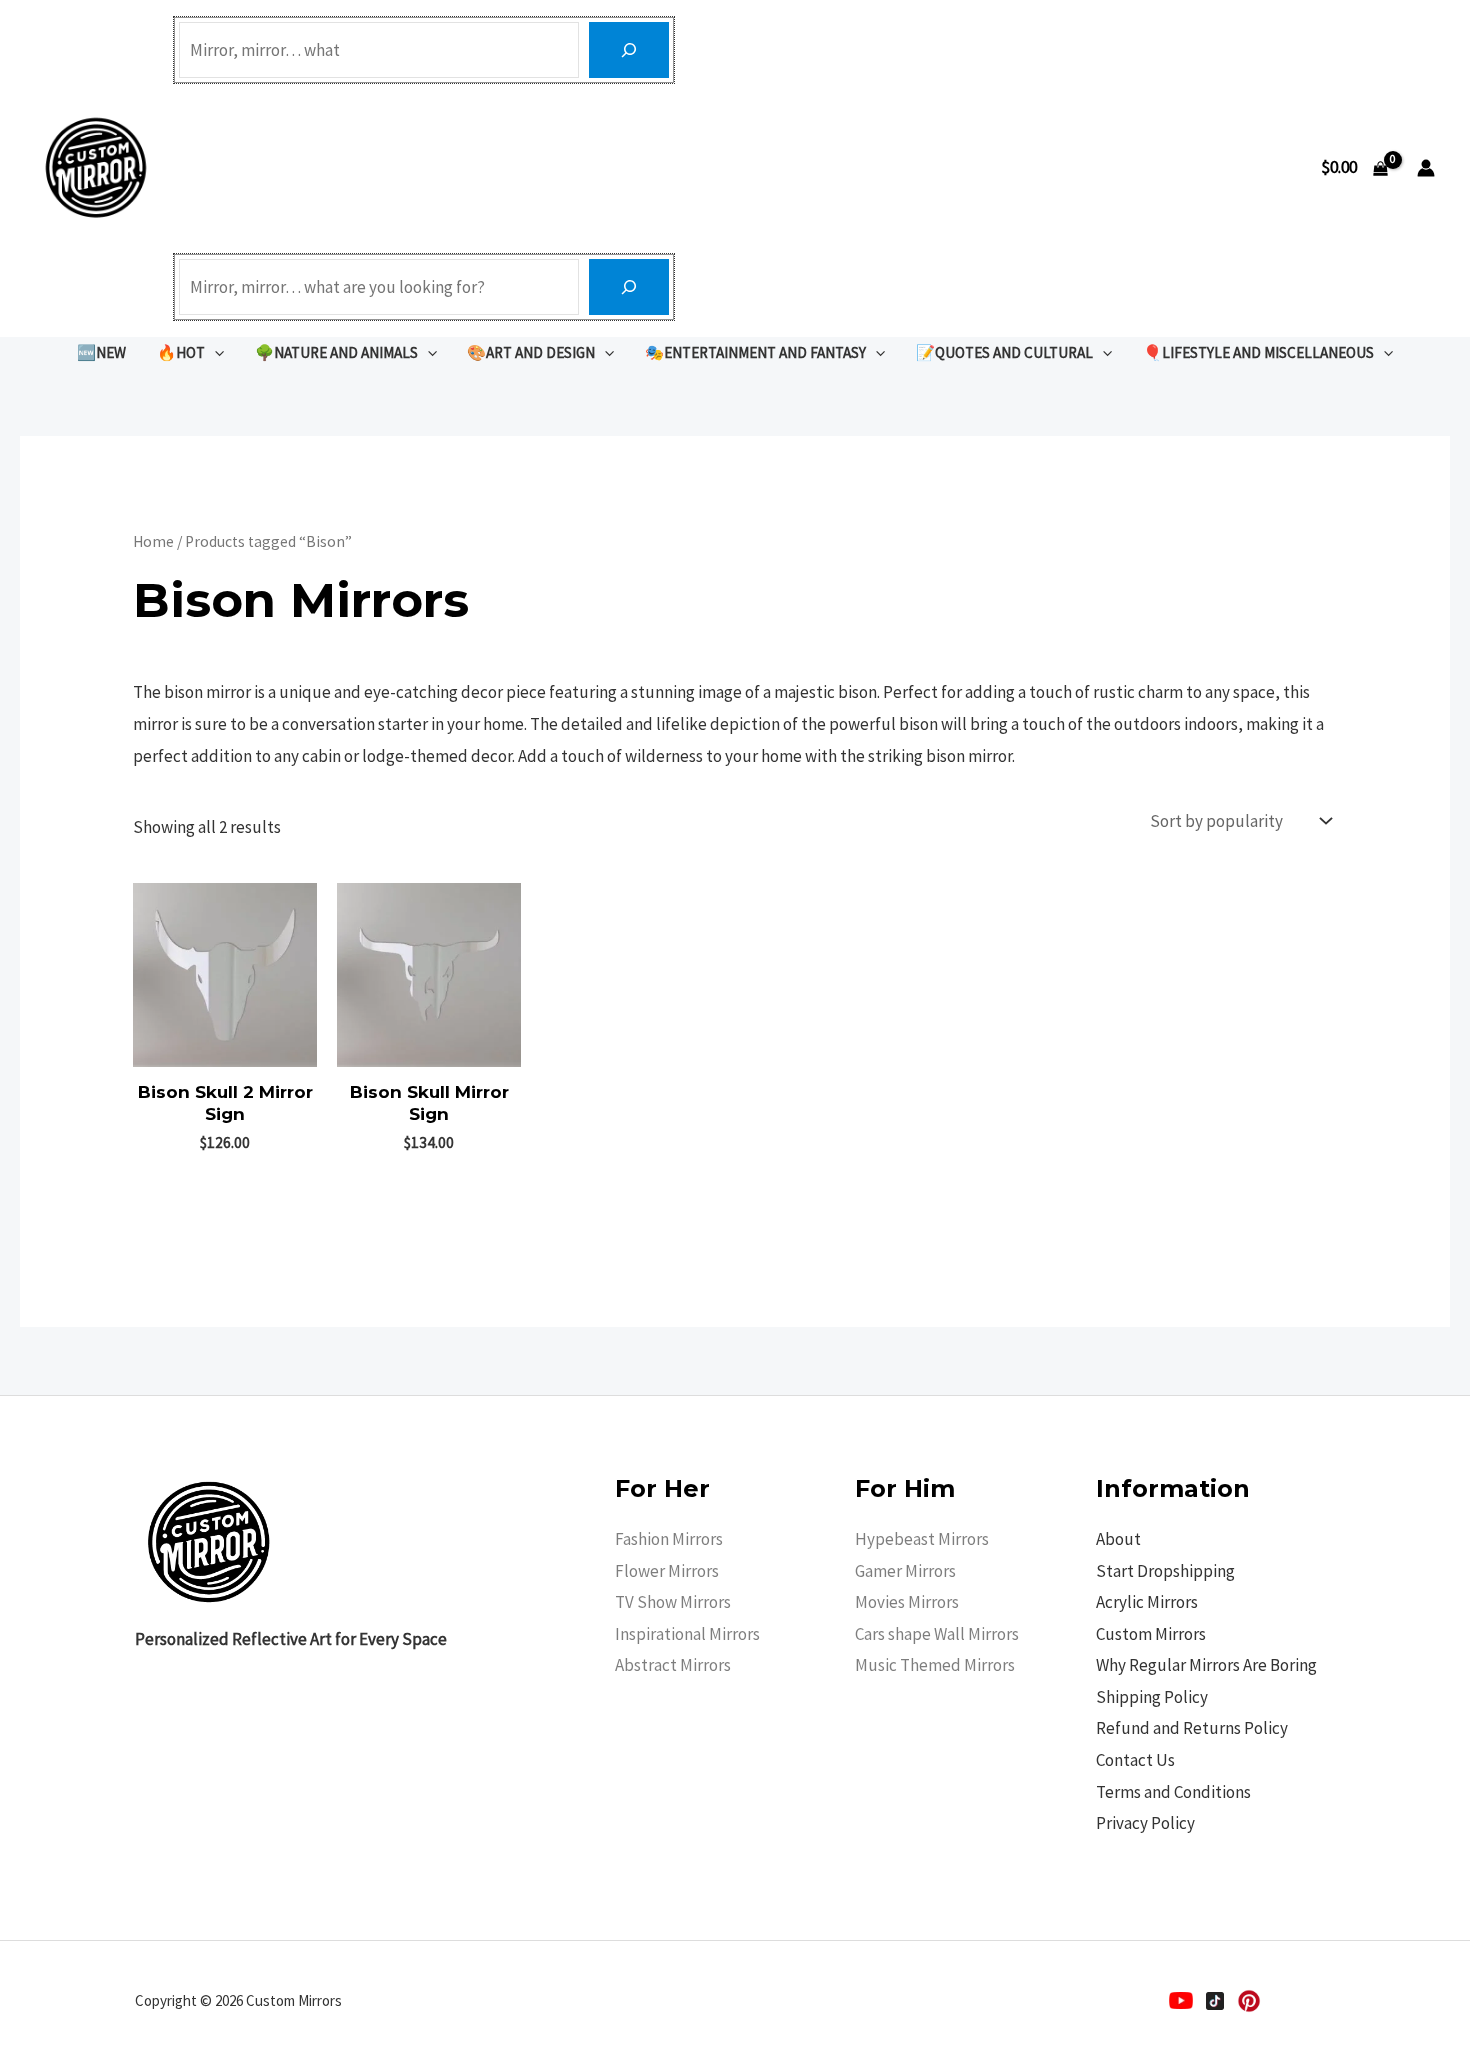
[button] (214, 352)
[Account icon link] (1426, 168)
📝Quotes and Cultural (1004, 352)
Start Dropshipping (1165, 1571)
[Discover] (629, 50)
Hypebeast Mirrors (922, 1539)
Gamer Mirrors (905, 1571)
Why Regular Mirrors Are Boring (1206, 1665)
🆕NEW (101, 352)
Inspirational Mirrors (687, 1634)
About (1118, 1539)
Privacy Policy (1145, 1823)
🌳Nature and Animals (336, 352)
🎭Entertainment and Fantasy (755, 352)
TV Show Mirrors (673, 1602)
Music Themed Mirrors (935, 1665)
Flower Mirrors (667, 1571)
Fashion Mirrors (669, 1539)
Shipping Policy (1152, 1697)
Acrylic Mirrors (1147, 1602)
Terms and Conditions (1173, 1792)
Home (153, 541)
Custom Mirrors (1151, 1634)
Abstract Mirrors (673, 1665)
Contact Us (1135, 1760)
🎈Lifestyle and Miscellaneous (1258, 352)
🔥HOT (181, 352)
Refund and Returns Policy (1192, 1728)
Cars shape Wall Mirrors (937, 1634)
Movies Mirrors (907, 1602)
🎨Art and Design (531, 352)
